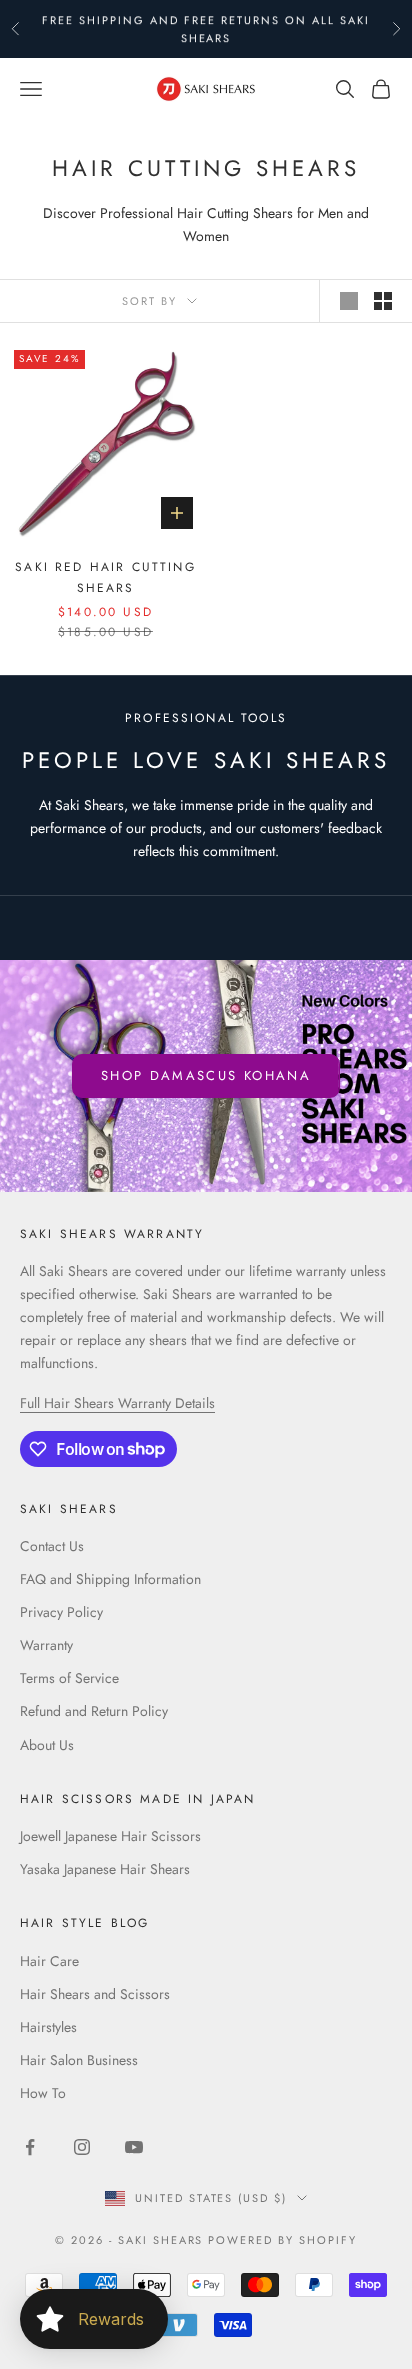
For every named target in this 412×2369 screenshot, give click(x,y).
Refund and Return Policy (94, 1711)
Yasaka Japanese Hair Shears (105, 1869)
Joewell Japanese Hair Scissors (110, 1836)
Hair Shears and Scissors (95, 1994)
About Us (47, 1745)
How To (43, 2093)
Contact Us (52, 1546)
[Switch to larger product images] (349, 301)
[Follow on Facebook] (30, 2147)
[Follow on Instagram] (82, 2147)
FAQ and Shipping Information (110, 1579)
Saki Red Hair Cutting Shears (105, 577)
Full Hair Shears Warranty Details (117, 1403)
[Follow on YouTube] (134, 2147)
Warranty (46, 1645)
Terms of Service (69, 1678)
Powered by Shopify (282, 2240)
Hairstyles (48, 2027)
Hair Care (49, 1961)
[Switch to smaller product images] (383, 301)
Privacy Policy (61, 1612)
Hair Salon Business (79, 2060)
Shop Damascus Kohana (206, 1075)
